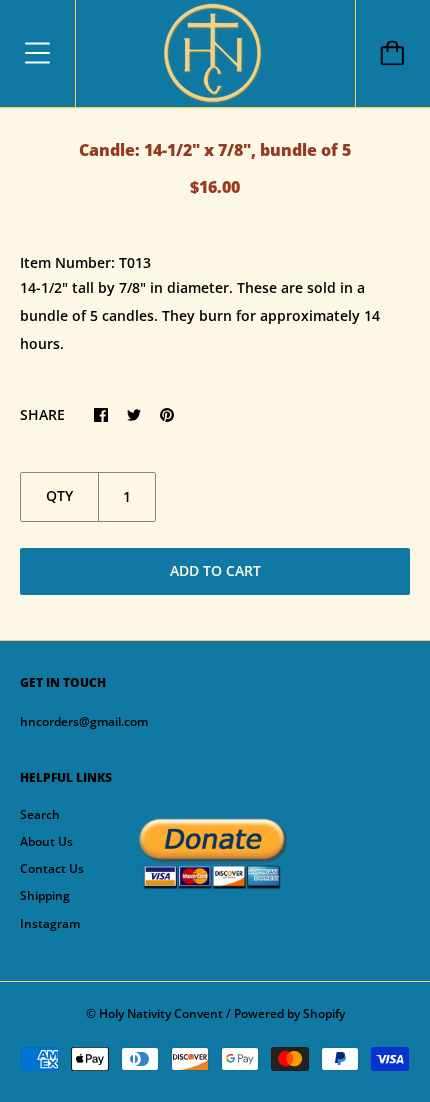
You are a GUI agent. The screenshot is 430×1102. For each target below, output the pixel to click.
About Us (46, 841)
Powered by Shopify (289, 1013)
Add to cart (215, 570)
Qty (59, 495)
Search (40, 814)
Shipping (45, 895)
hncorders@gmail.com (84, 721)
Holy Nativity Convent (161, 1013)
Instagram (50, 923)
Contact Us (52, 868)
